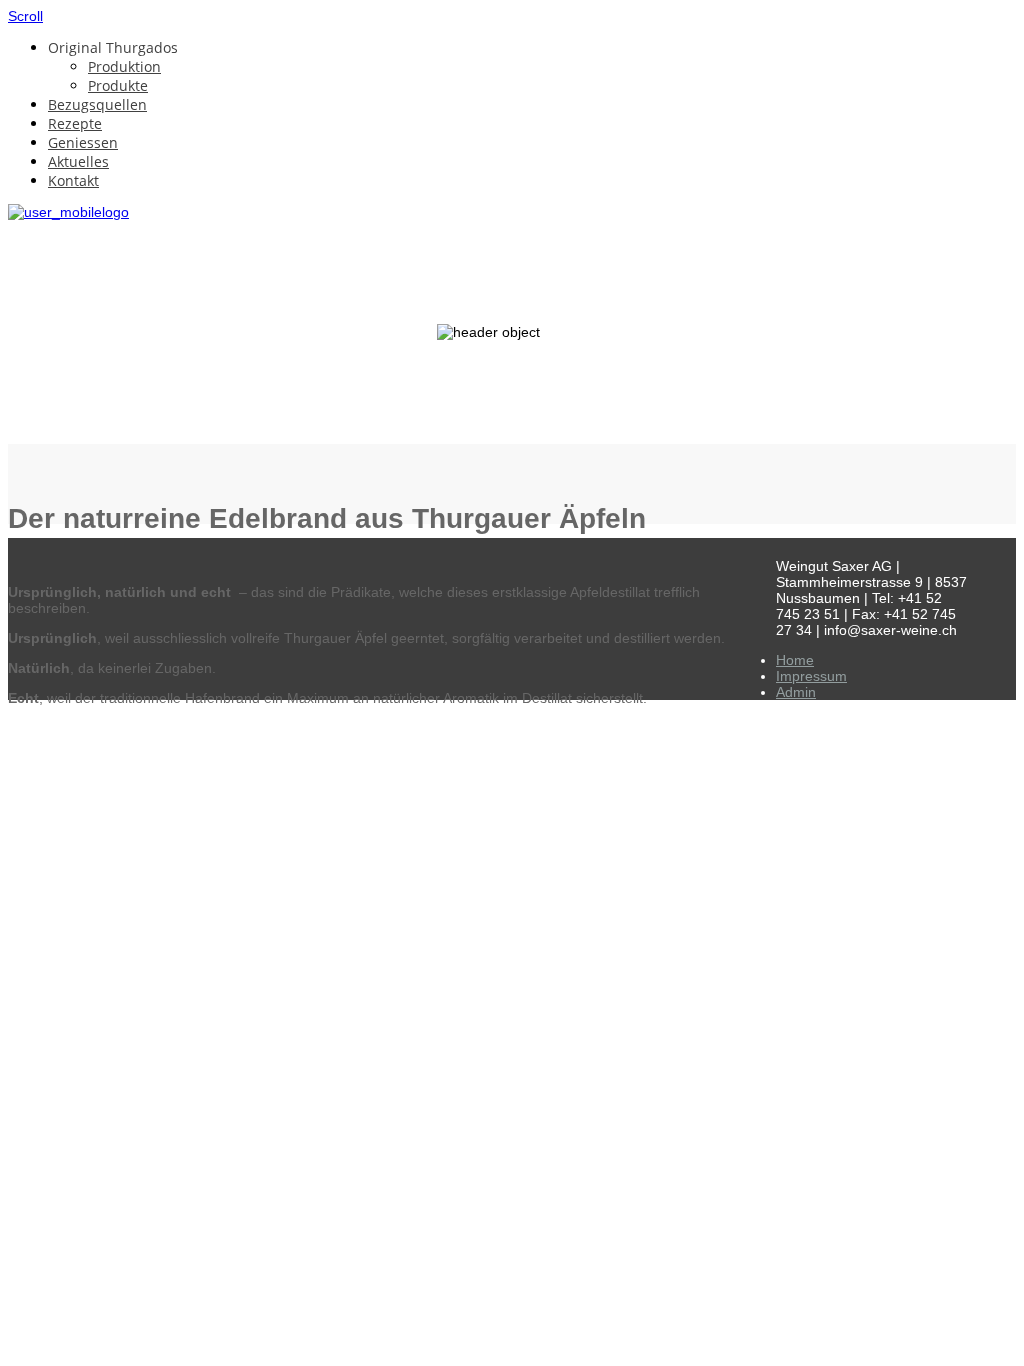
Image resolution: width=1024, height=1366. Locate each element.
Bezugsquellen (97, 104)
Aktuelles (78, 161)
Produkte (118, 85)
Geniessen (83, 142)
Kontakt (73, 180)
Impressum (811, 676)
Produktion (124, 66)
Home (795, 660)
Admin (796, 692)
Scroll (25, 16)
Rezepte (75, 123)
